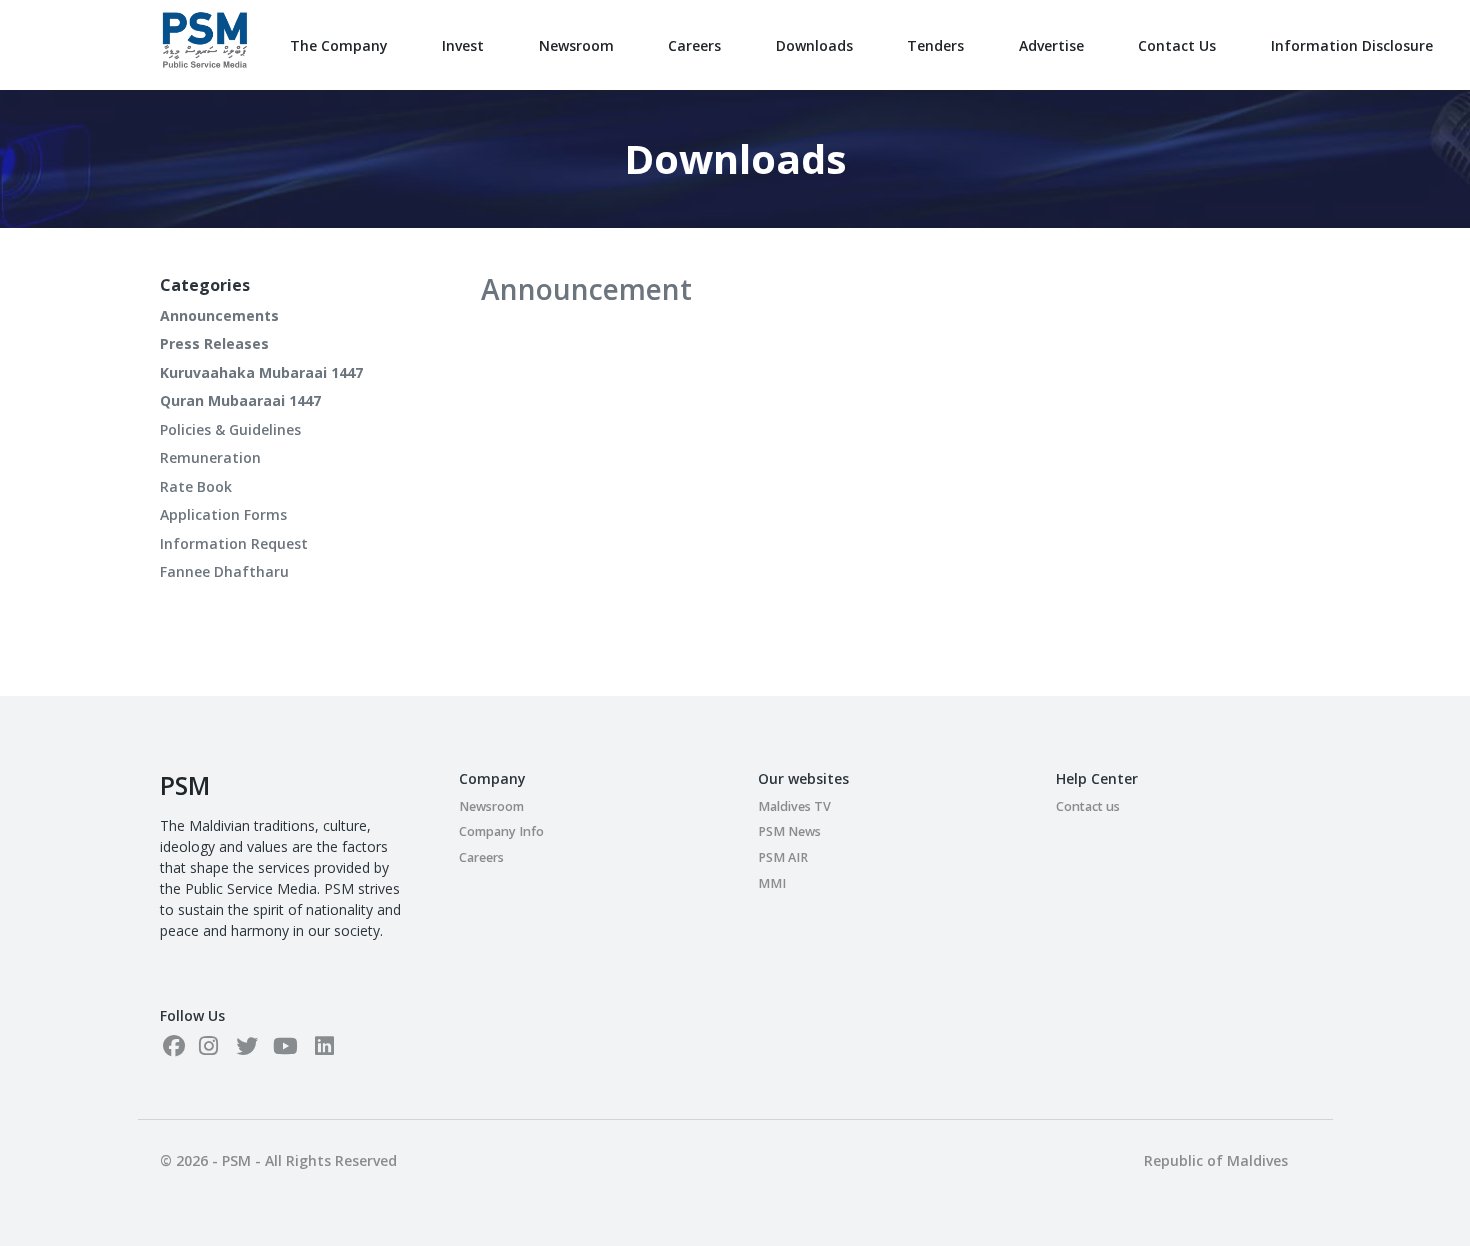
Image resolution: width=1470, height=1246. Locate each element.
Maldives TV (794, 806)
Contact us (1088, 806)
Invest (463, 45)
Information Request (234, 543)
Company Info (501, 831)
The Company (339, 45)
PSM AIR (783, 857)
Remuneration (210, 457)
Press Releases (214, 343)
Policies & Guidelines (230, 429)
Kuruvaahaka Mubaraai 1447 (261, 372)
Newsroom (576, 45)
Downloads (814, 45)
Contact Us (1177, 45)
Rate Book (196, 486)
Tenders (935, 45)
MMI (772, 883)
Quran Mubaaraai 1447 (240, 400)
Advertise (1051, 45)
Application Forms (223, 514)
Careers (694, 45)
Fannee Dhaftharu (224, 571)
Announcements (219, 315)
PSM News (789, 831)
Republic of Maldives (1216, 1160)
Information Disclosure (1352, 45)
